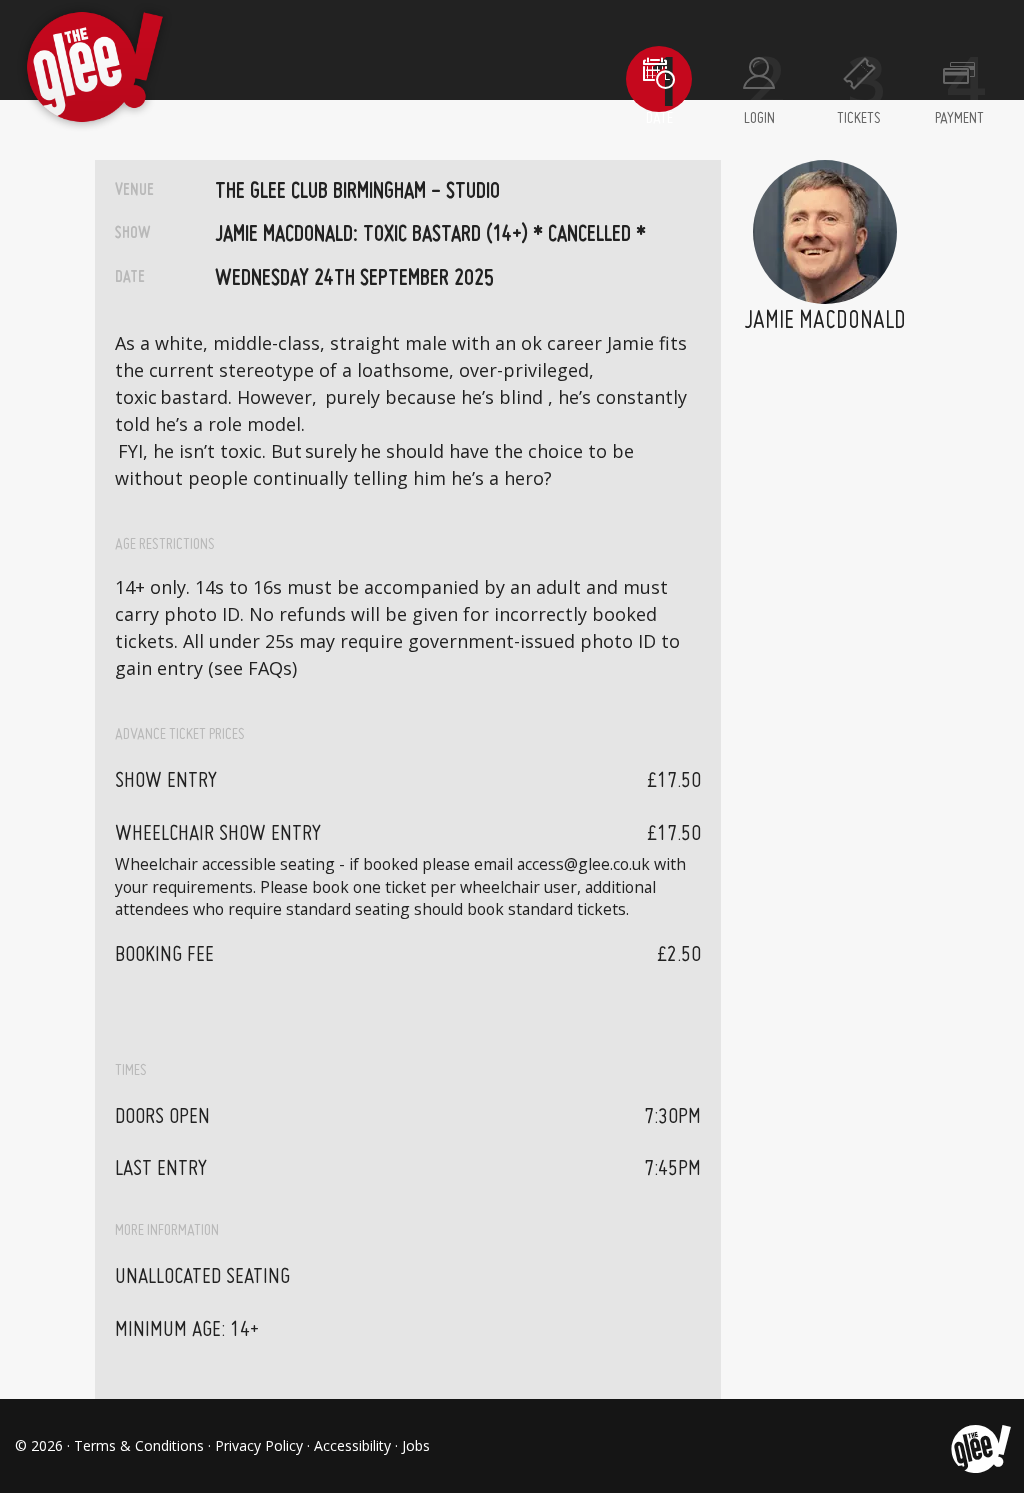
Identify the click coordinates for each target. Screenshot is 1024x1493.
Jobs (416, 1445)
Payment (959, 119)
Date (659, 119)
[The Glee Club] (979, 1446)
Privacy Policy (259, 1445)
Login (759, 119)
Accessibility (352, 1445)
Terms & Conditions (139, 1445)
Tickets (859, 119)
